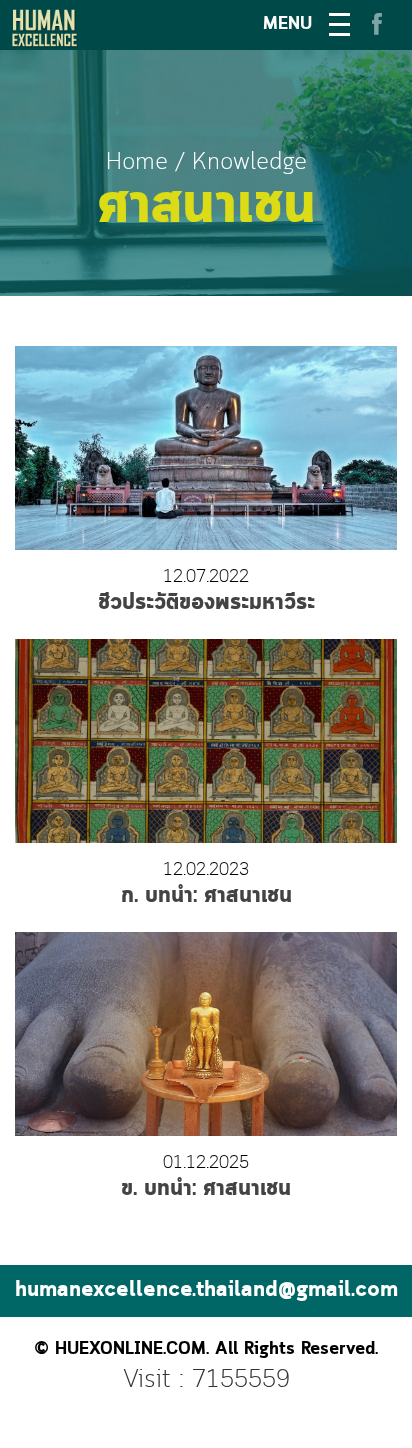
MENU (287, 24)
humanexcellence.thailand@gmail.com (206, 1290)
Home (137, 162)
